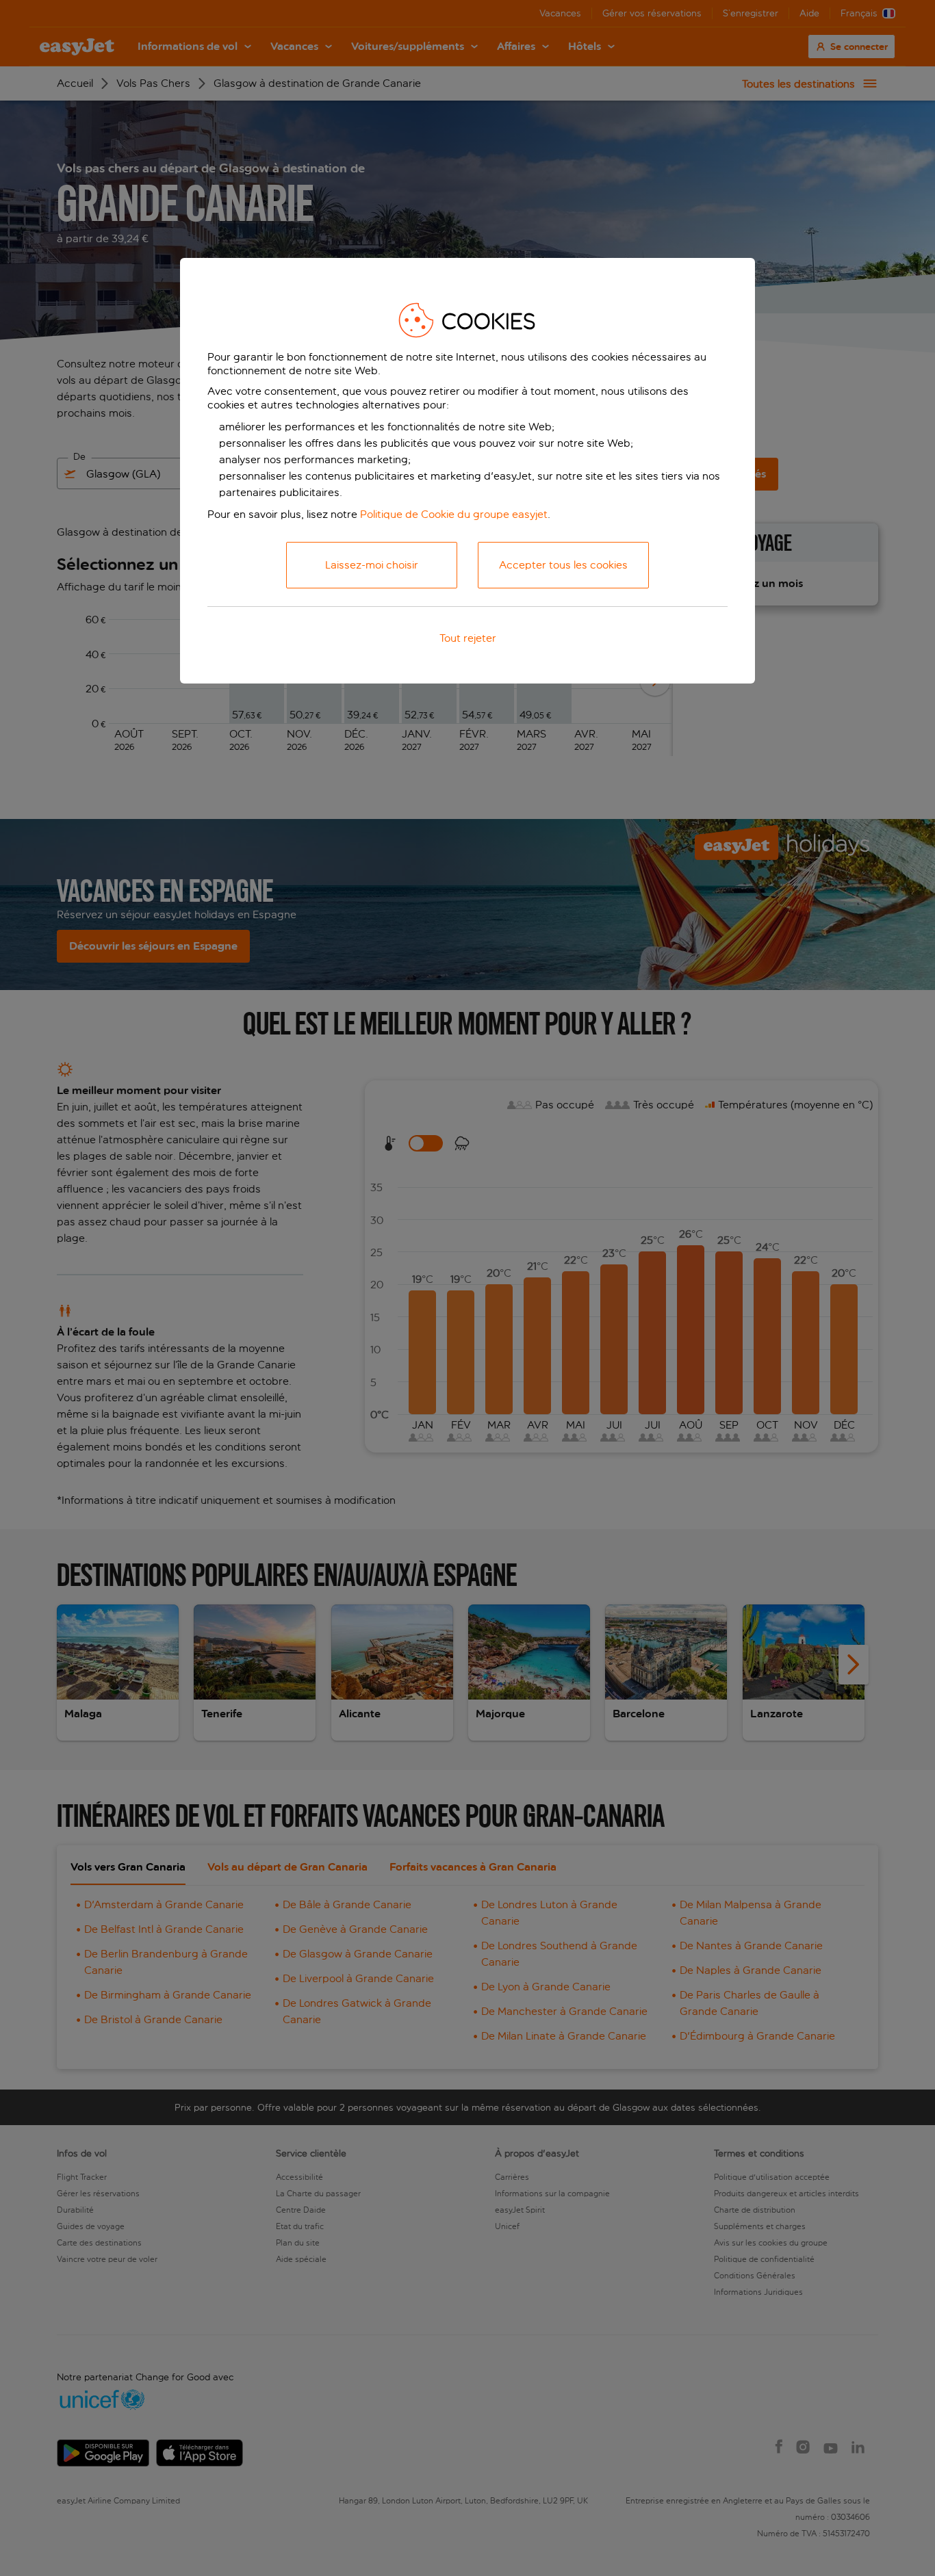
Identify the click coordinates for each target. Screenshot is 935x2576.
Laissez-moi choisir (372, 565)
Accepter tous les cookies (563, 565)
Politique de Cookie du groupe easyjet (454, 514)
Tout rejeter (468, 638)
